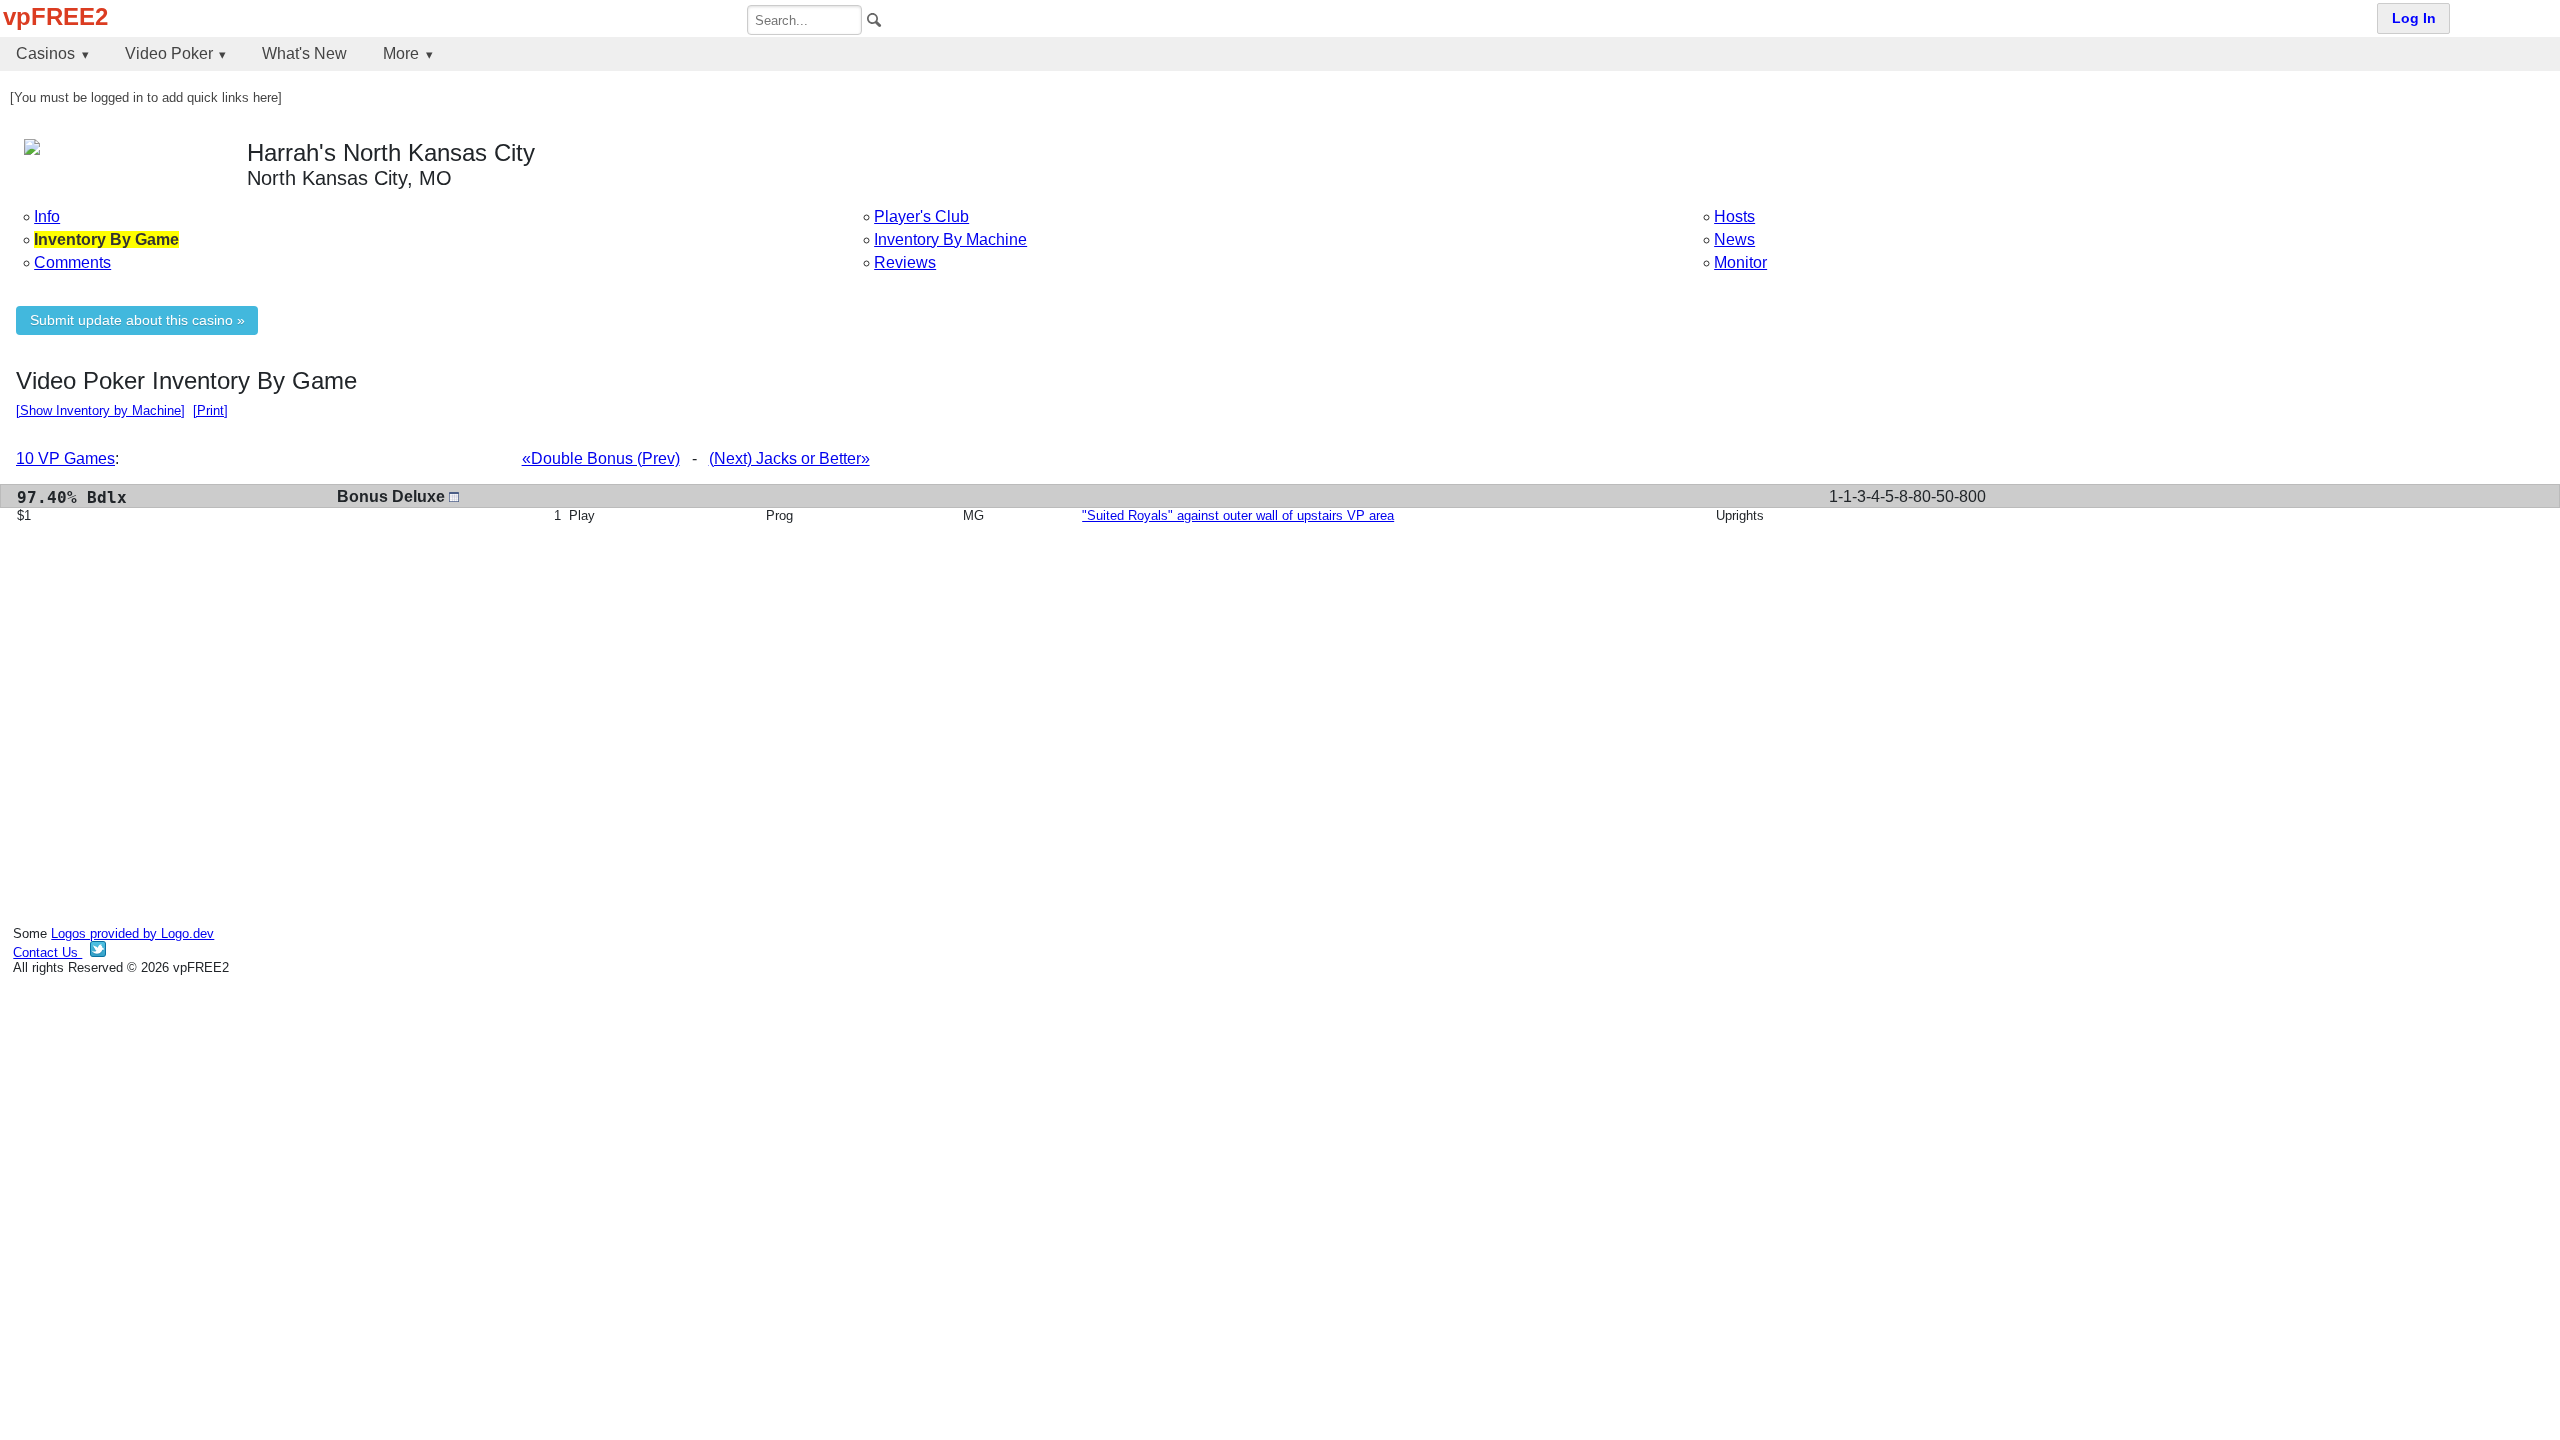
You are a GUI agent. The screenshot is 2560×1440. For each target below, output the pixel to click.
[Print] (210, 410)
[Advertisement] (616, 693)
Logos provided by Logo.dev (132, 933)
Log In (2414, 18)
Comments (72, 262)
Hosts (1734, 216)
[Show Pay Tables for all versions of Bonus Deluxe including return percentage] (454, 496)
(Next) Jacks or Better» (789, 458)
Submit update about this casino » (137, 320)
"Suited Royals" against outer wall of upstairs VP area (1238, 515)
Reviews (905, 262)
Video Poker (169, 53)
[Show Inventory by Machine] (100, 410)
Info (47, 216)
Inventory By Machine (950, 239)
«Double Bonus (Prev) (601, 458)
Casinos (45, 53)
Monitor (1740, 262)
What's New (304, 53)
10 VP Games (65, 458)
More (401, 53)
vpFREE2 (55, 16)
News (1734, 239)
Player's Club (921, 216)
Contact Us (47, 952)
